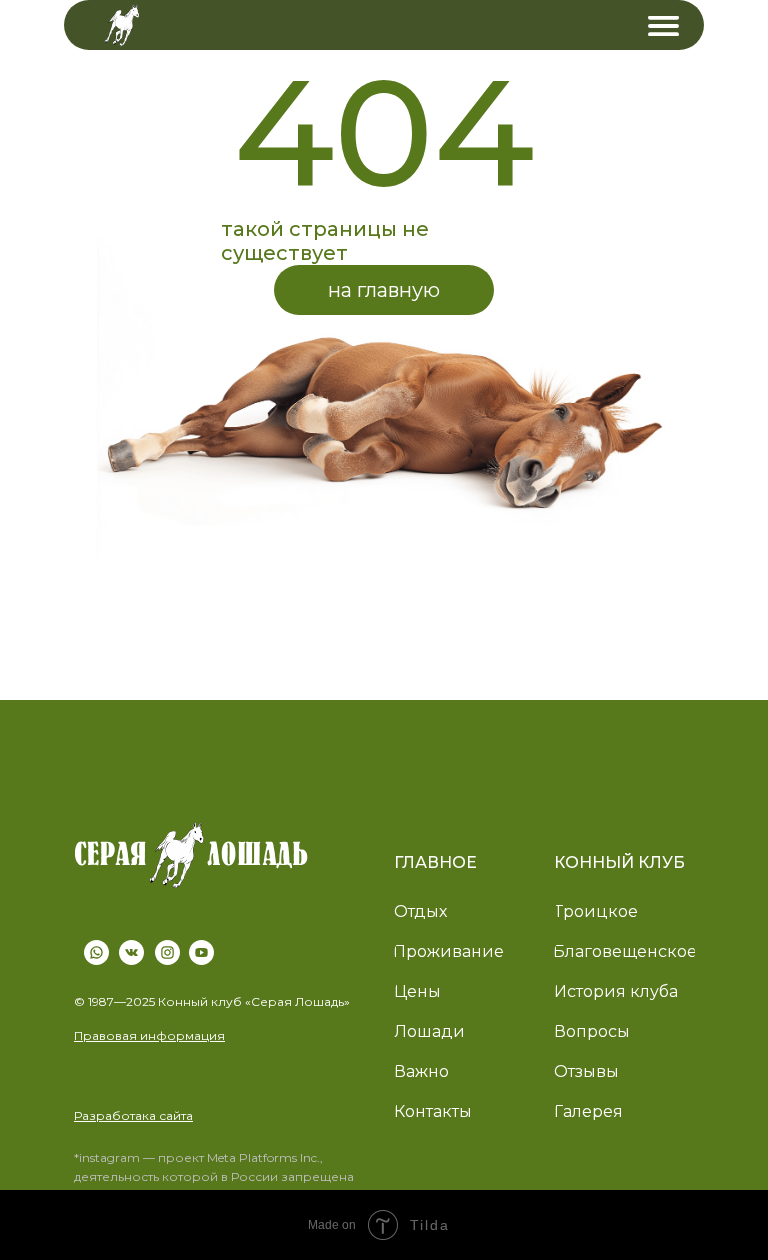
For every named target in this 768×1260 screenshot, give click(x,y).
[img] (663, 26)
